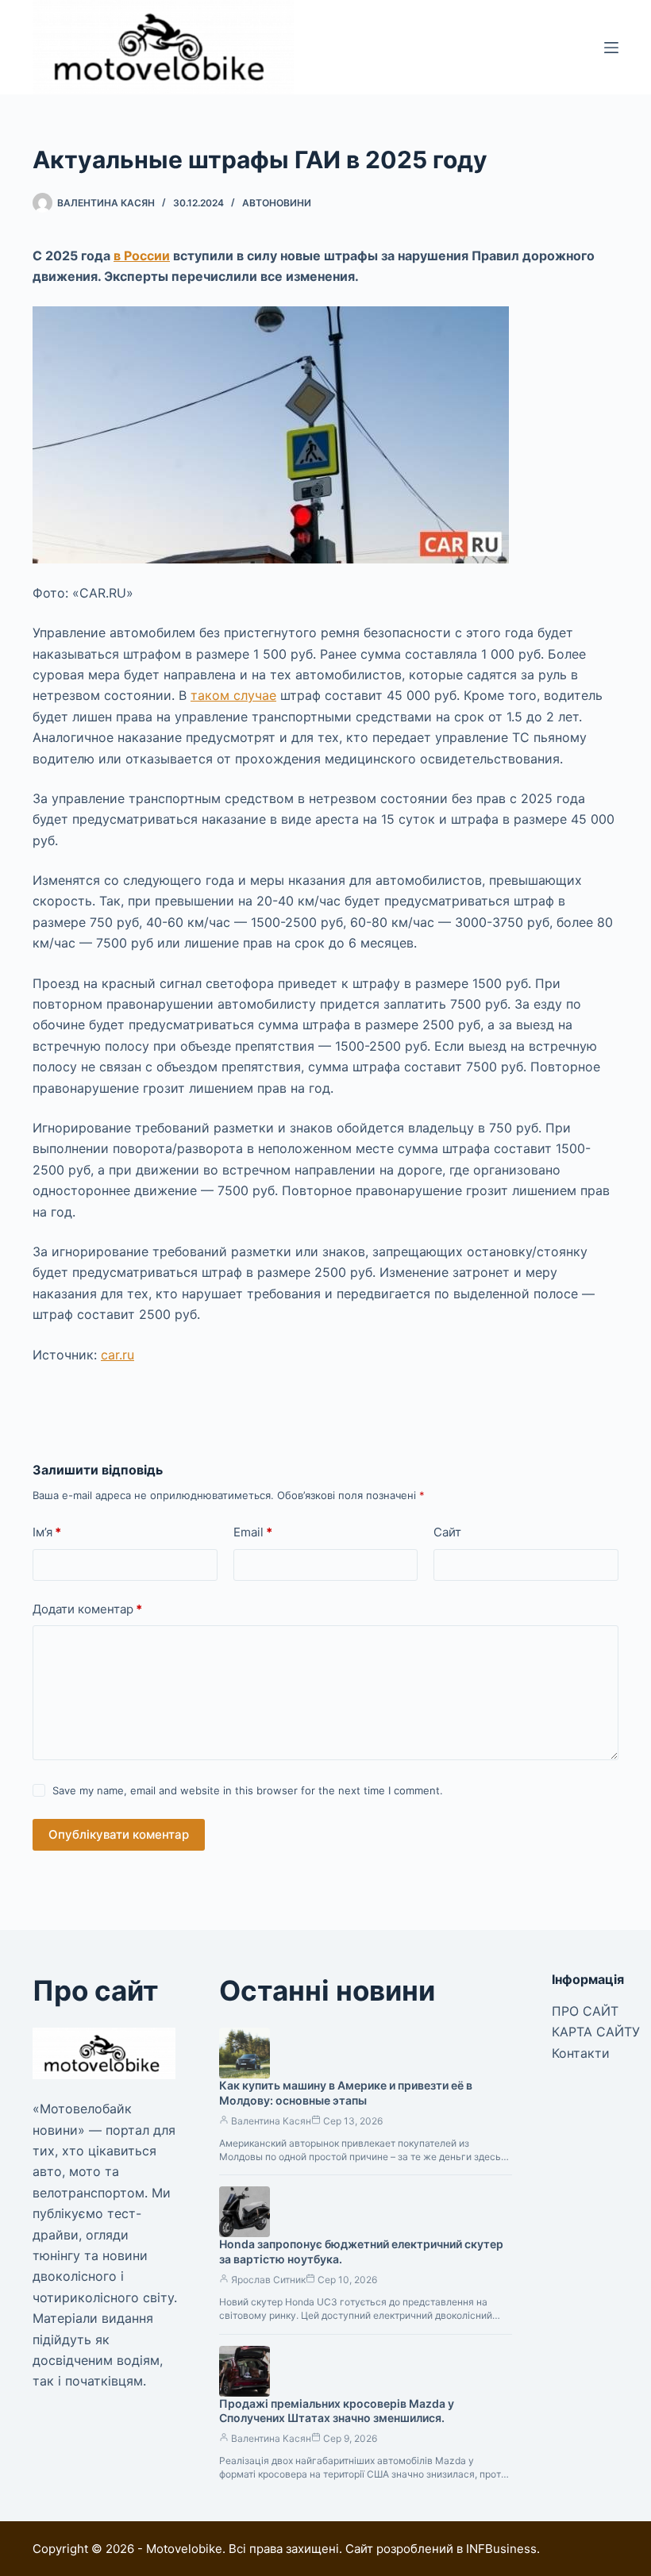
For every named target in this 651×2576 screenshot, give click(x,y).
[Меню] (611, 48)
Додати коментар (87, 1609)
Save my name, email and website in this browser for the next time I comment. (248, 1790)
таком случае (233, 695)
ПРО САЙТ (585, 2011)
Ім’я (47, 1532)
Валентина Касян (271, 2121)
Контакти (581, 2053)
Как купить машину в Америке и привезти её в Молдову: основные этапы (346, 2093)
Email (253, 1532)
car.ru (117, 1355)
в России (142, 256)
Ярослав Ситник (268, 2280)
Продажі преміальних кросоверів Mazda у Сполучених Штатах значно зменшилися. (337, 2411)
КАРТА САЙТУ (596, 2032)
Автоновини (277, 203)
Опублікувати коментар (119, 1834)
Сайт (447, 1532)
